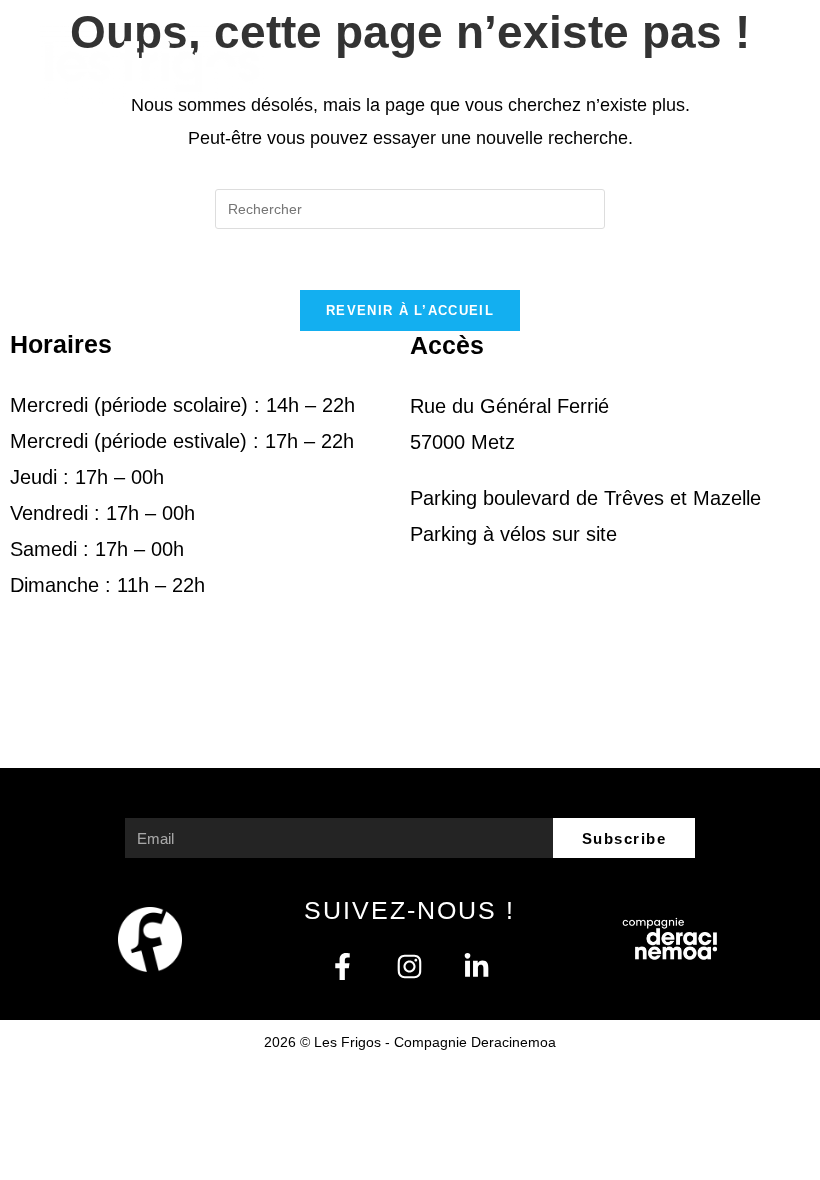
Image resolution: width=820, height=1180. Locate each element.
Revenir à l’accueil (410, 310)
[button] (757, 64)
